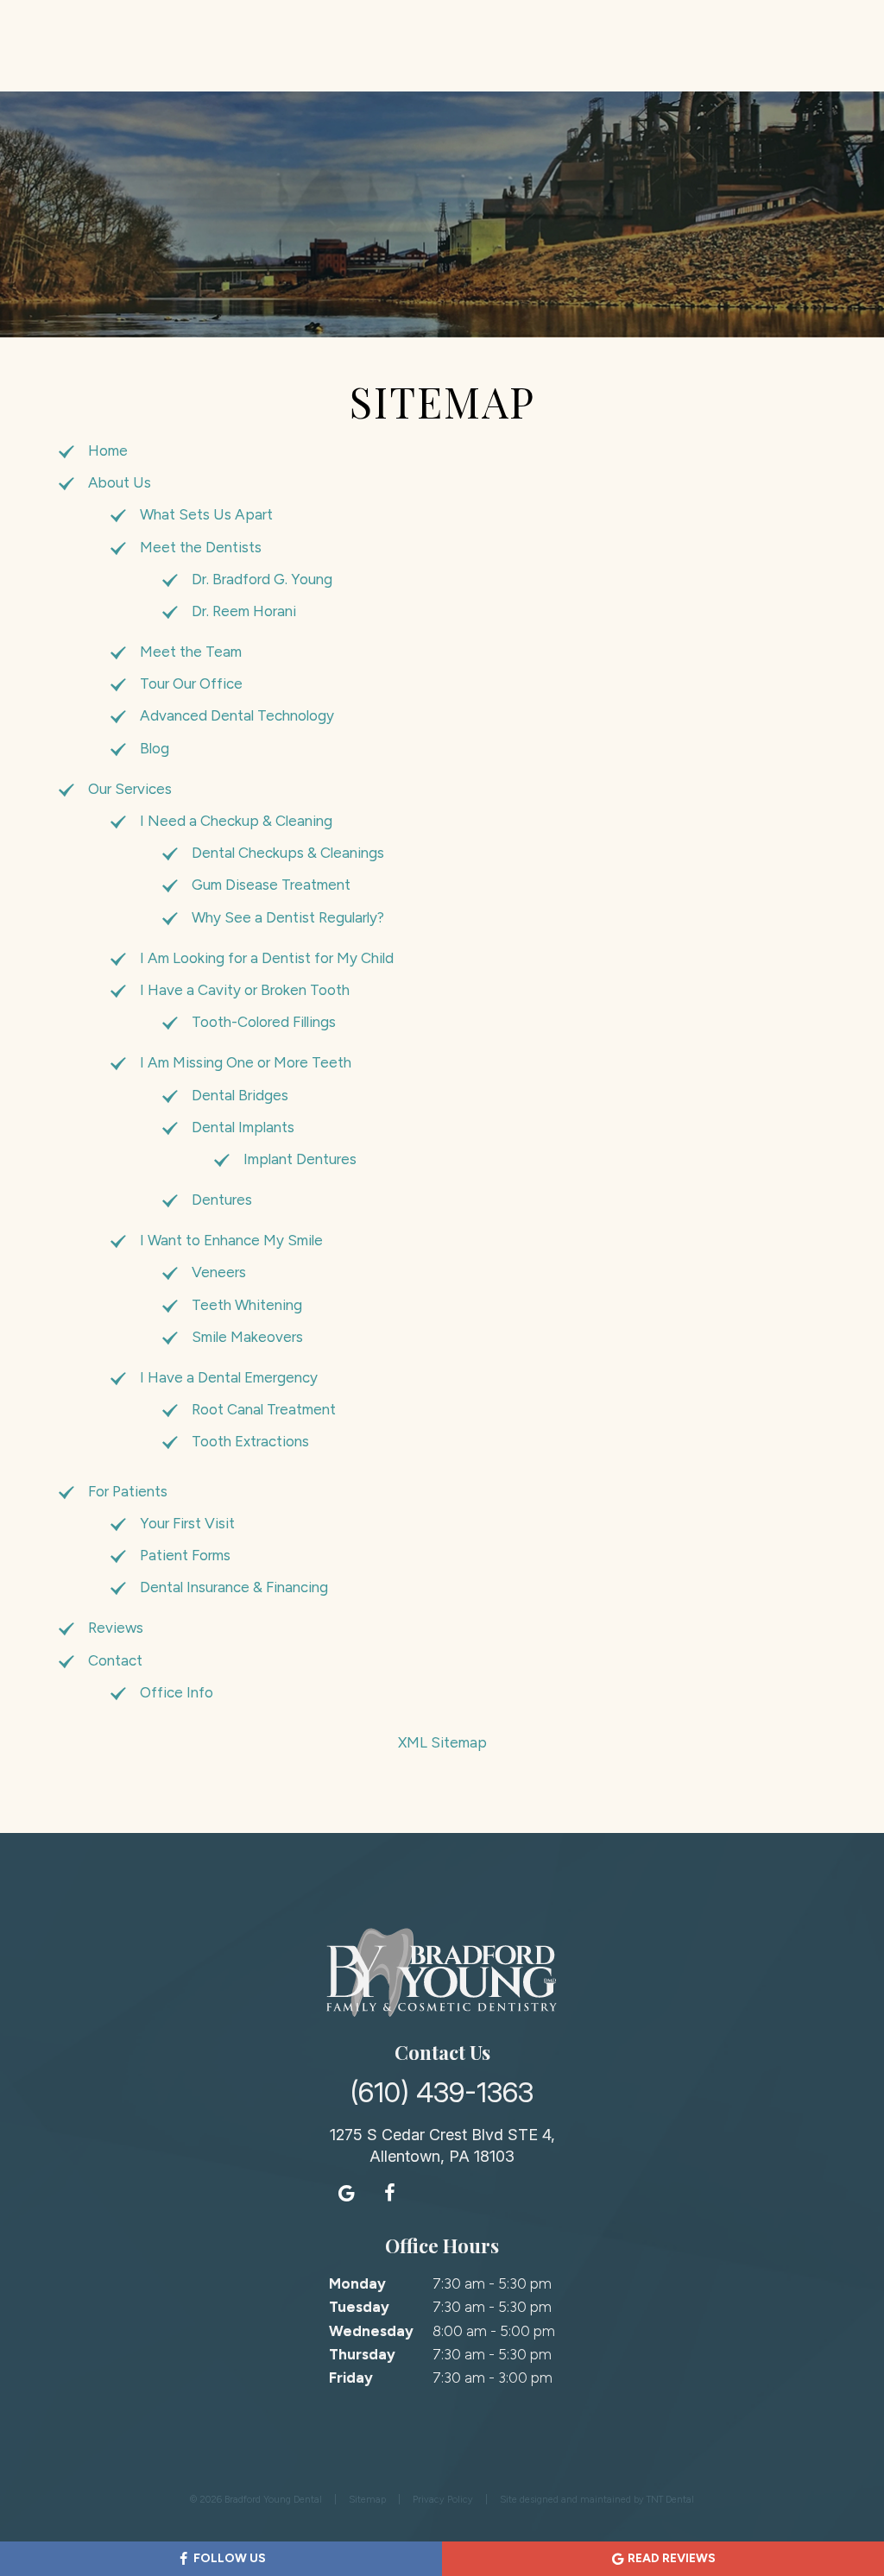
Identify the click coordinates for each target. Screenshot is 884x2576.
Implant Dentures (300, 1159)
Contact (115, 1660)
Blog (155, 748)
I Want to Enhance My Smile (231, 1240)
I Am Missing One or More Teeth (246, 1062)
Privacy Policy (443, 2500)
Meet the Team (191, 652)
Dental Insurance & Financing (234, 1587)
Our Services (130, 789)
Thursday (362, 2354)
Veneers (219, 1272)
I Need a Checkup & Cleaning (236, 821)
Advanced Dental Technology (237, 715)
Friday (351, 2378)
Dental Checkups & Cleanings (288, 853)
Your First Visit (187, 1523)
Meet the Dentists (201, 547)
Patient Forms (185, 1555)
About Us (120, 482)
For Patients (128, 1491)
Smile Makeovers (247, 1337)
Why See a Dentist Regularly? (288, 917)
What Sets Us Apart (206, 514)
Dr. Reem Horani (244, 611)
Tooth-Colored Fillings (264, 1022)
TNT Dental (670, 2500)
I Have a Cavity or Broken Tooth (245, 990)
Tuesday (359, 2307)
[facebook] (390, 2193)
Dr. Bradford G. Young (262, 579)
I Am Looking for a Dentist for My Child (267, 958)
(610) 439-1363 (442, 2093)
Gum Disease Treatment (271, 885)
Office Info (177, 1692)
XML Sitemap (442, 1742)
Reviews (116, 1628)
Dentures (222, 1200)
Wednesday (371, 2331)
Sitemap (367, 2500)
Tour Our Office (191, 683)
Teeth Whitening (247, 1305)
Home (108, 450)
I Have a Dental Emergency (229, 1377)
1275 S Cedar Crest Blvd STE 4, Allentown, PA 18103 (442, 2145)
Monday (357, 2283)
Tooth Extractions (250, 1441)
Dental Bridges (240, 1095)
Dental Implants (243, 1127)
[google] (347, 2193)
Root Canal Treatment (264, 1409)
